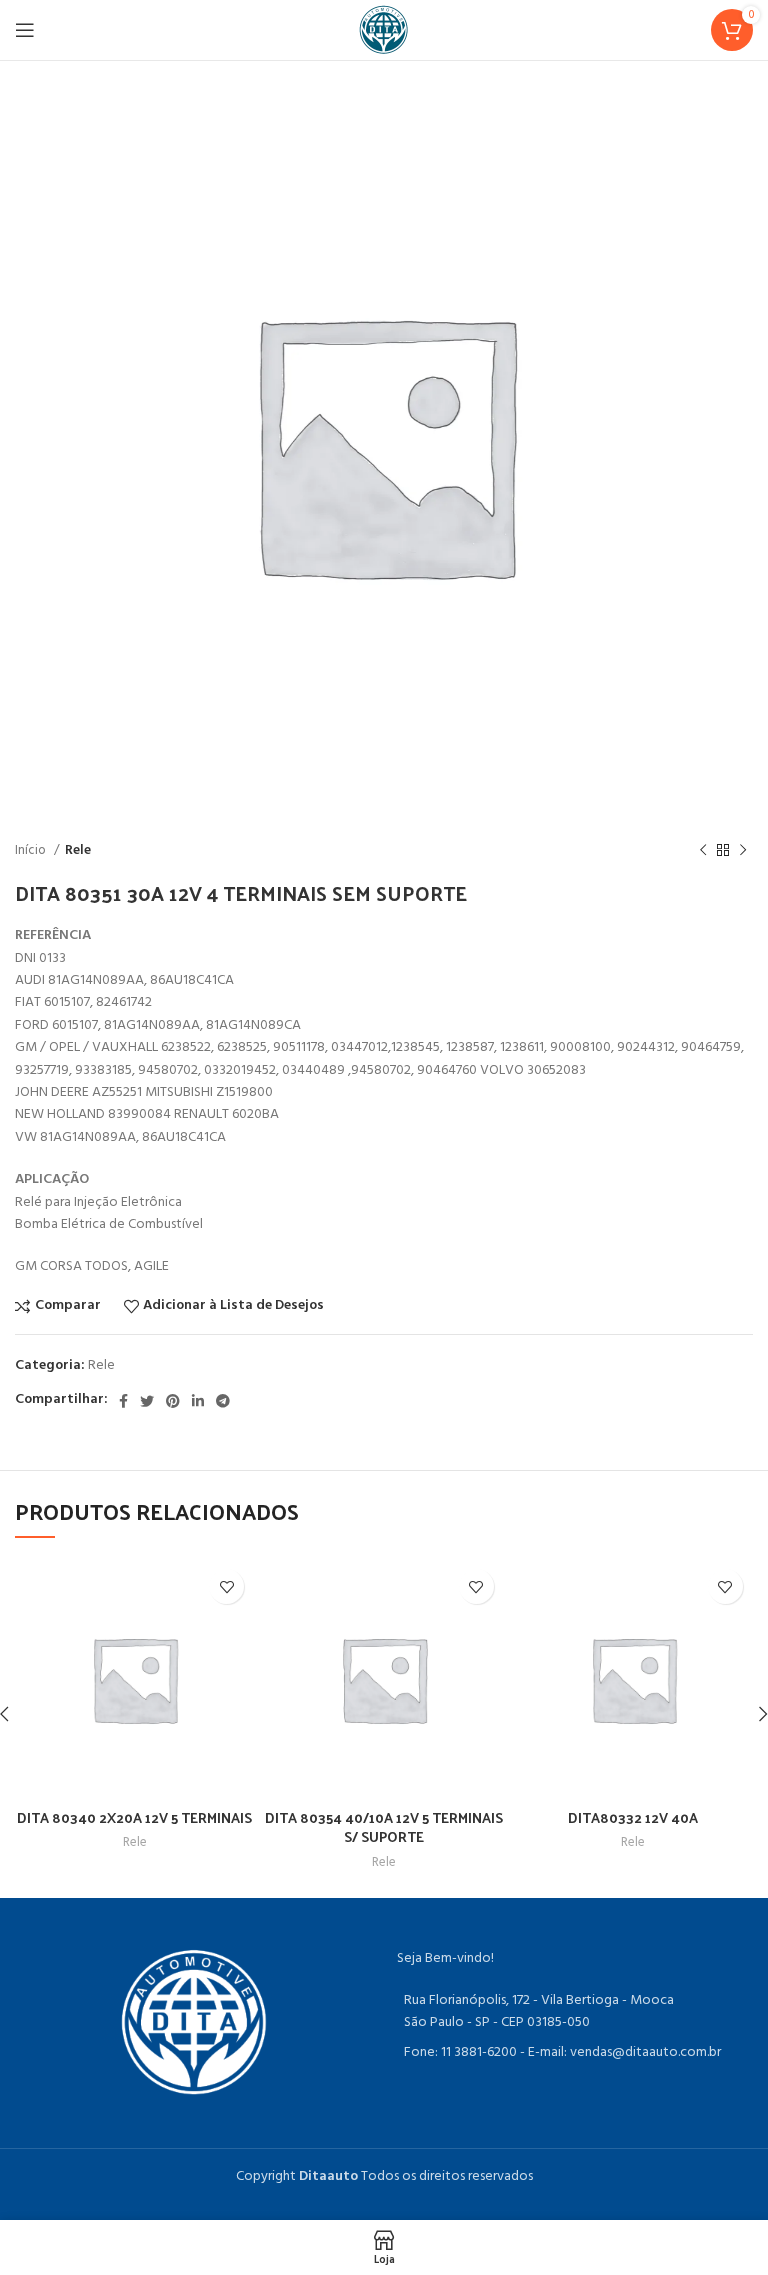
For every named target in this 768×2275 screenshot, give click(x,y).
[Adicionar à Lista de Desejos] (226, 1586)
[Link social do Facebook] (123, 1401)
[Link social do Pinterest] (173, 1401)
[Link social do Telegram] (223, 1401)
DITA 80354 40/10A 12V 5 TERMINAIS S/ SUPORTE (384, 1827)
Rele (78, 850)
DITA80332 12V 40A (633, 1817)
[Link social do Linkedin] (198, 1401)
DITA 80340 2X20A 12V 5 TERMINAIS (134, 1817)
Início (32, 850)
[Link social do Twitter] (147, 1401)
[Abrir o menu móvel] (25, 30)
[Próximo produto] (743, 851)
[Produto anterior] (703, 851)
